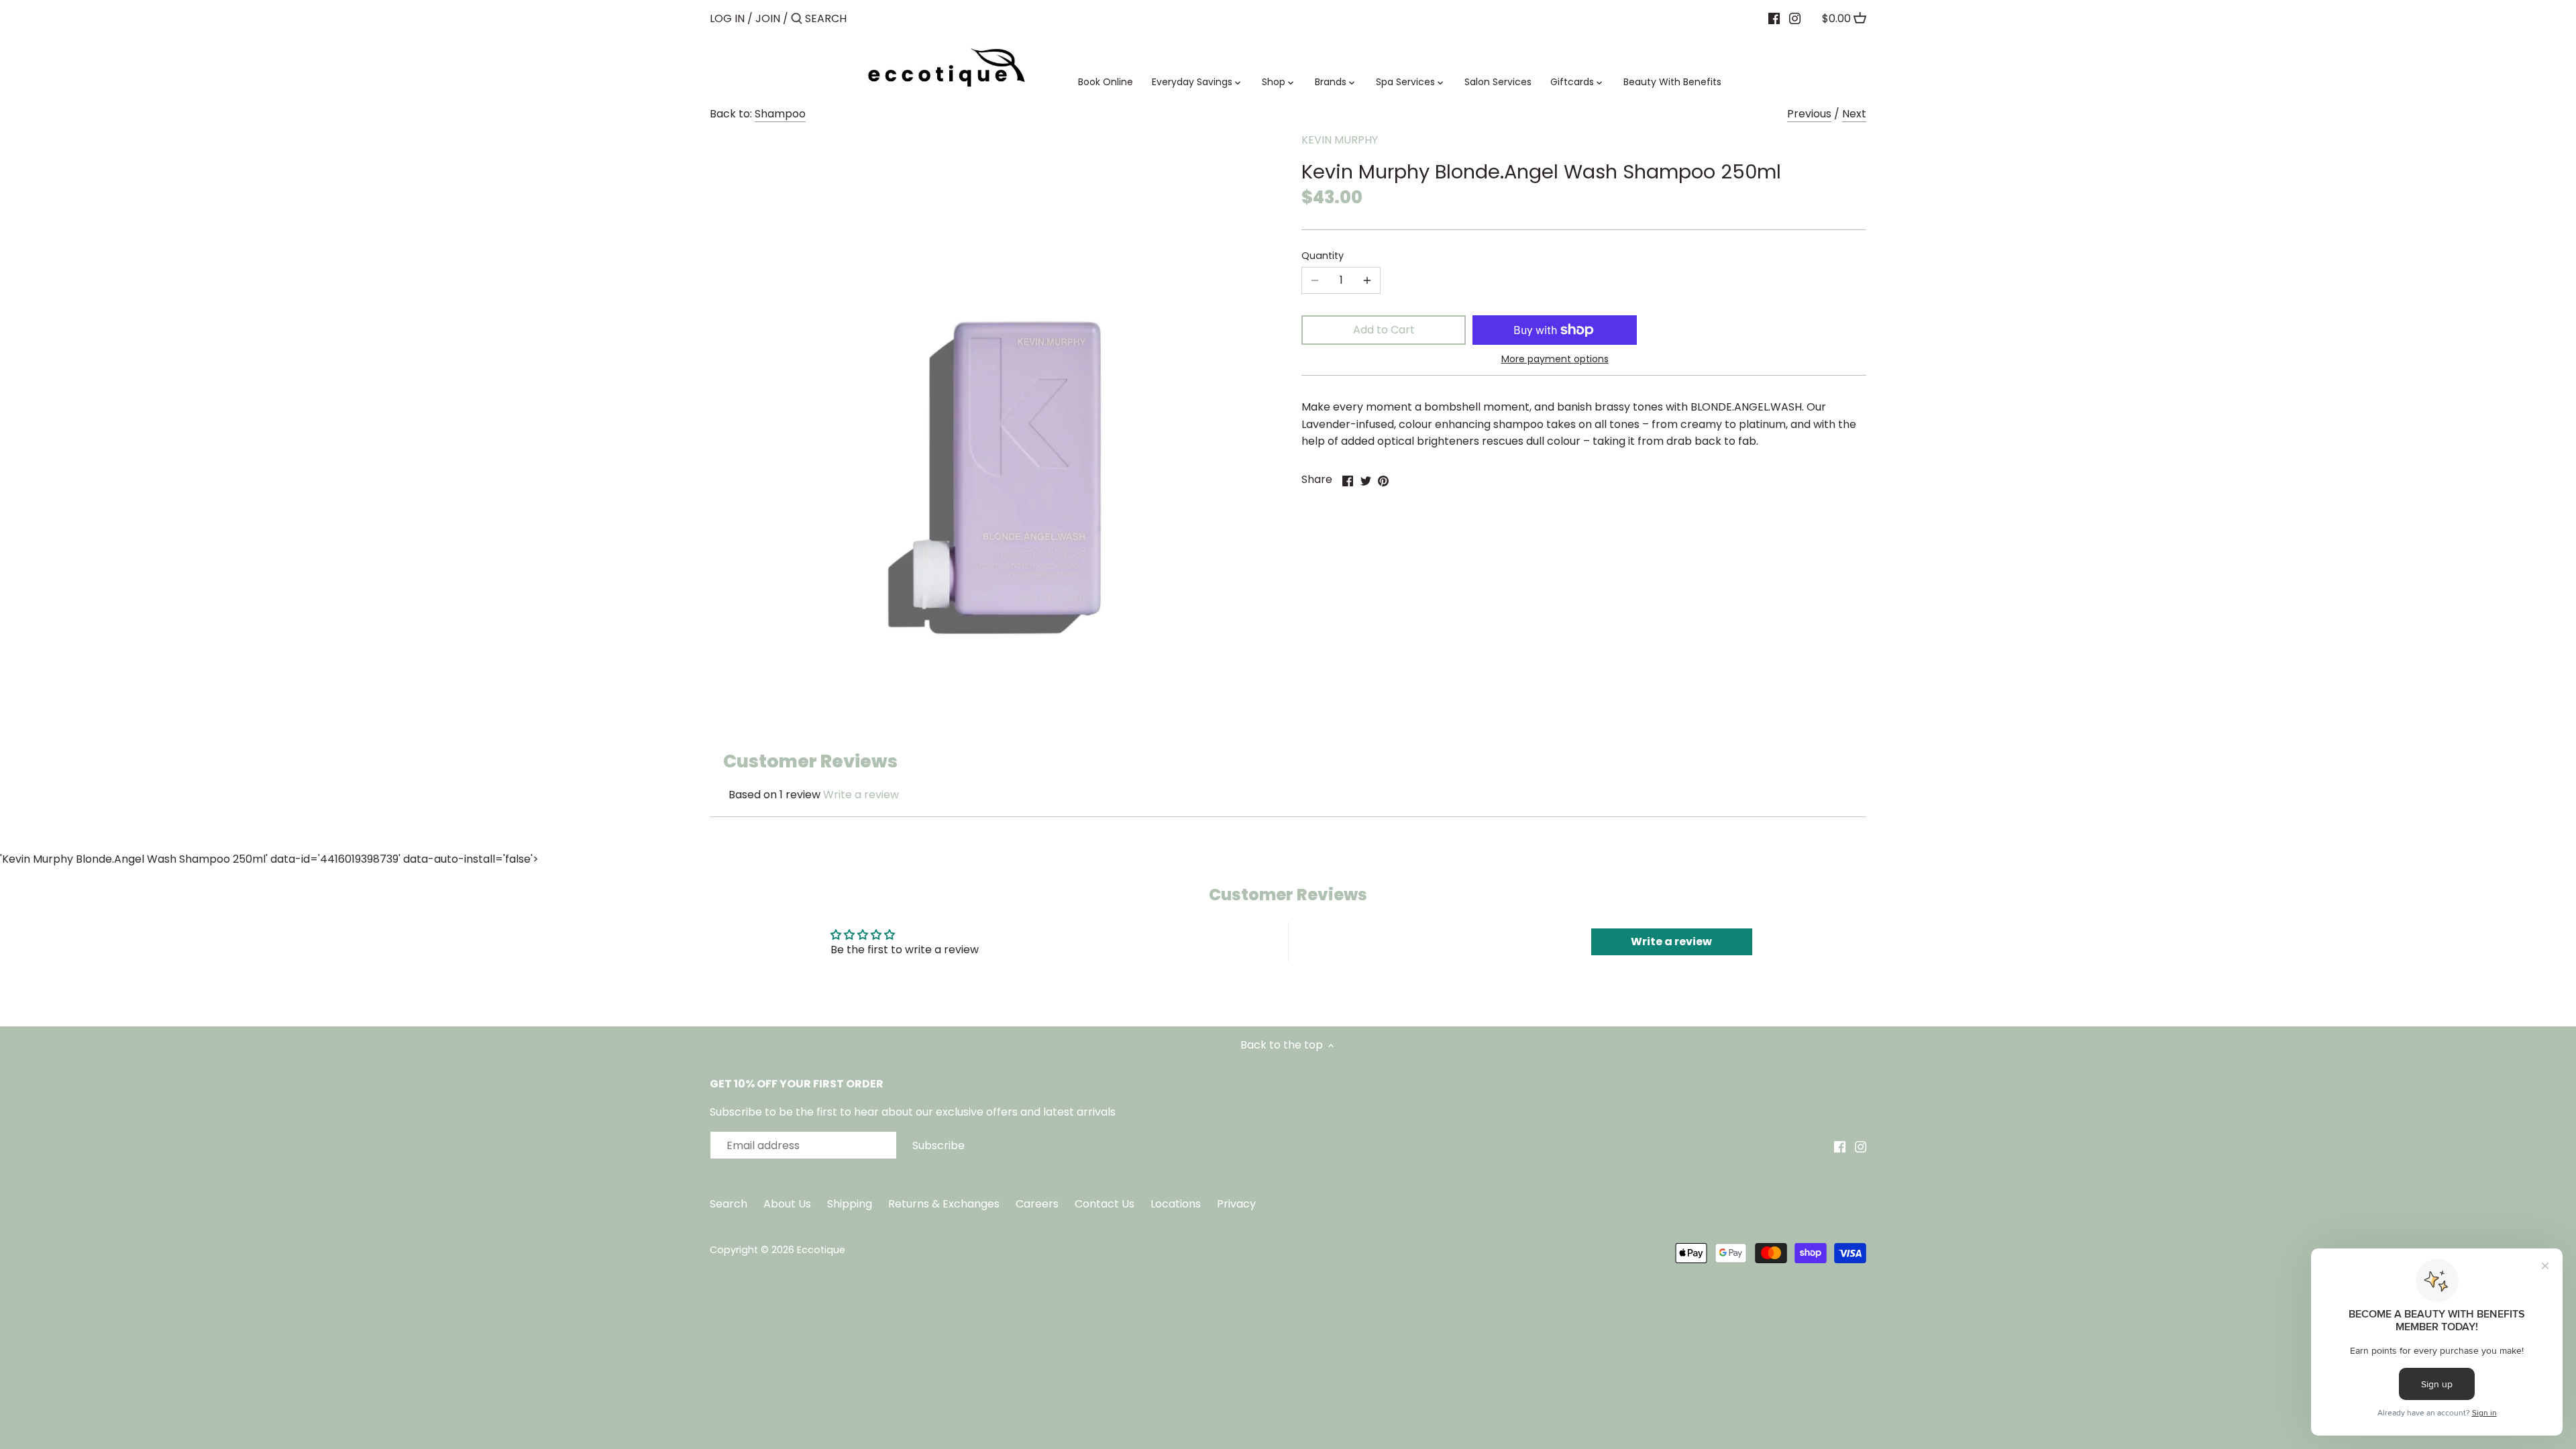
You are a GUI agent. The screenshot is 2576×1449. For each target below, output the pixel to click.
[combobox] (862, 18)
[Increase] (1367, 280)
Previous (1809, 114)
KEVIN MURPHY (1340, 140)
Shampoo (780, 114)
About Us (787, 1204)
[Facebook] (1774, 18)
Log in (727, 18)
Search (729, 1204)
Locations (1177, 1204)
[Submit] (797, 19)
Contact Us (1106, 1204)
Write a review (861, 795)
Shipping (850, 1204)
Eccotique (821, 1250)
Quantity (1323, 256)
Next (1854, 114)
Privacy (1236, 1204)
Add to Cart (1384, 330)
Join (768, 18)
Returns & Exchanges (944, 1204)
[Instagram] (1795, 18)
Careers (1037, 1204)
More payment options (1555, 359)
